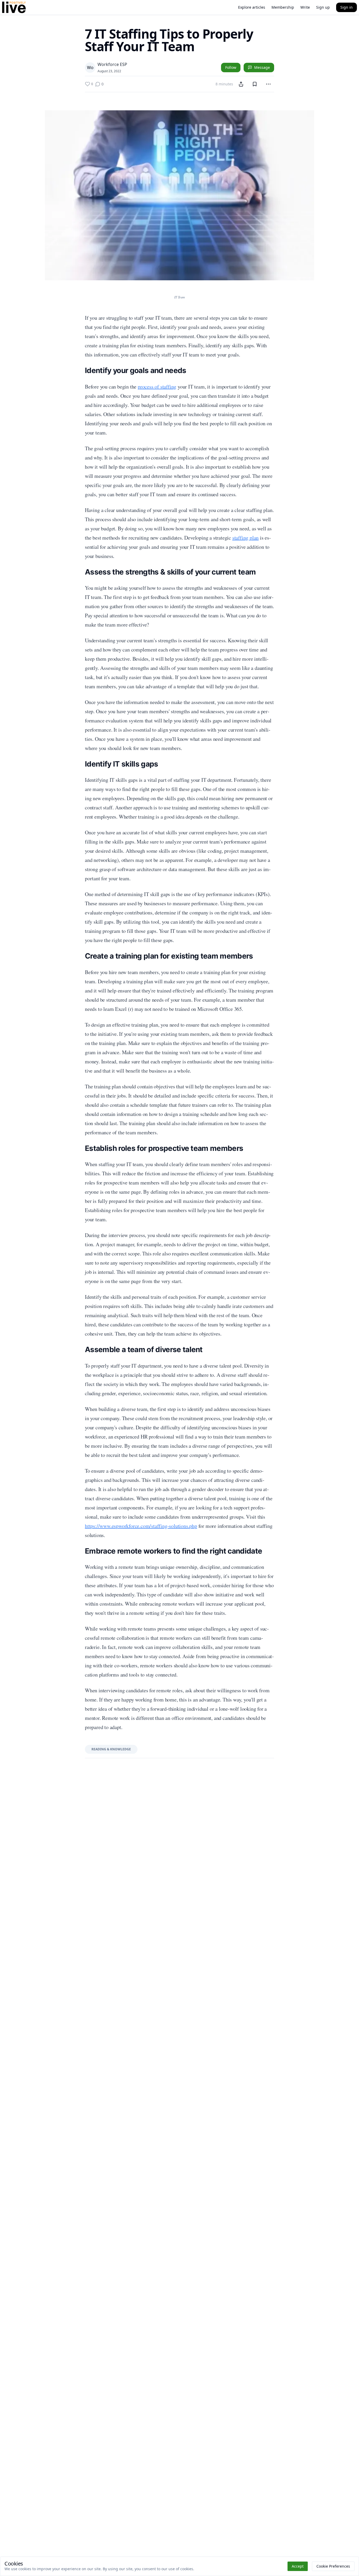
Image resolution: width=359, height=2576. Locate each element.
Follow (231, 67)
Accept (298, 2566)
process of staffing (157, 387)
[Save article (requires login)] (255, 84)
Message (262, 67)
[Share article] (241, 84)
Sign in (347, 7)
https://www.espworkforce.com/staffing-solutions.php (141, 1526)
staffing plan (245, 538)
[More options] (268, 84)
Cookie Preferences (333, 2566)
